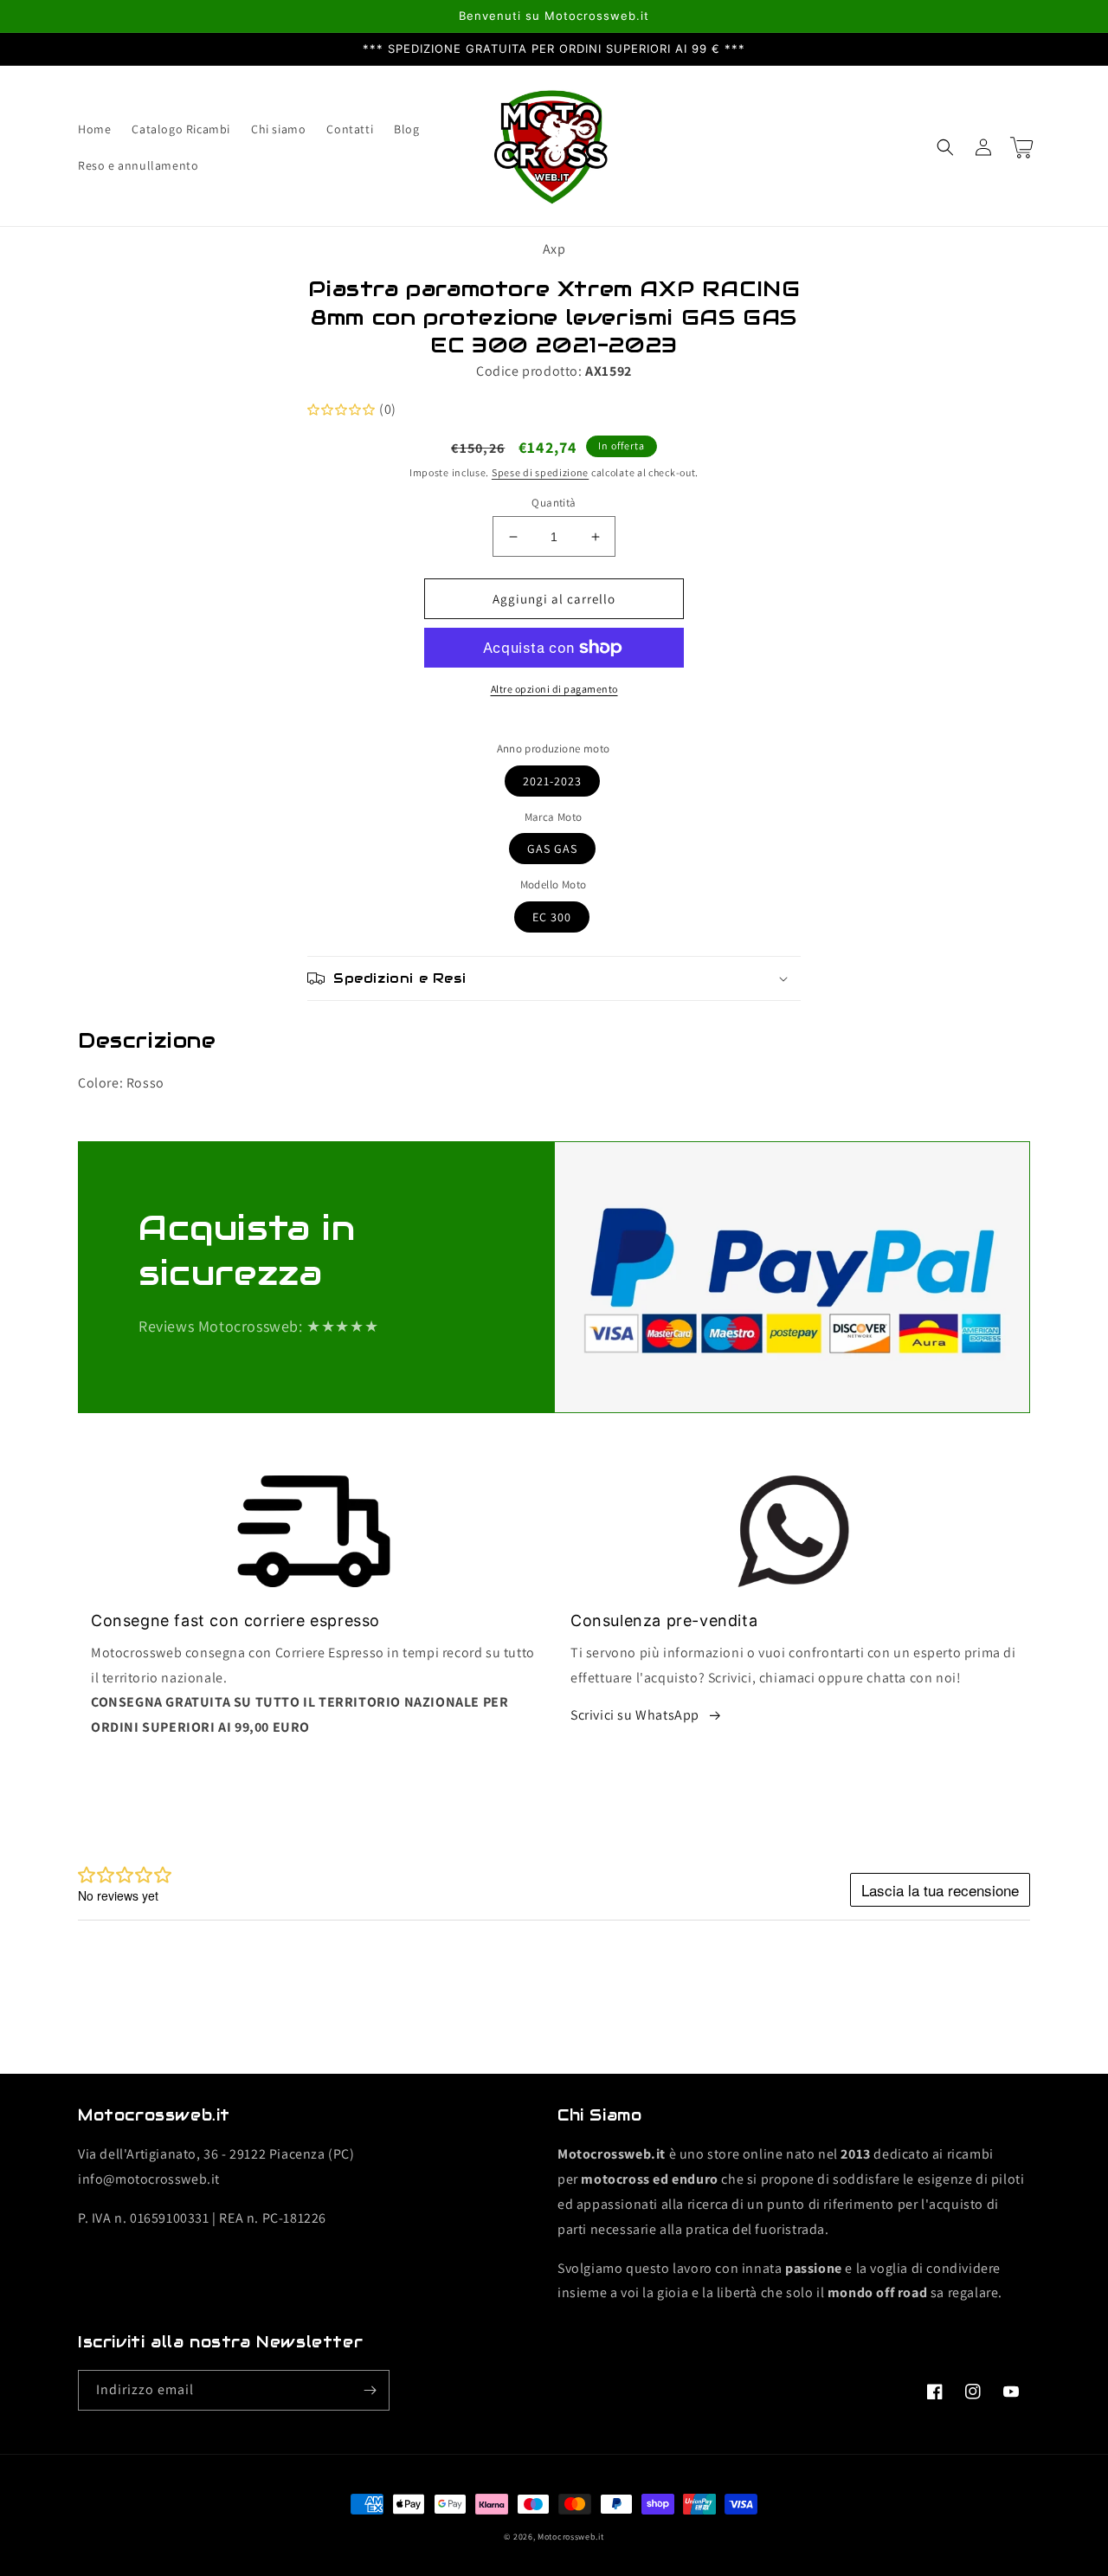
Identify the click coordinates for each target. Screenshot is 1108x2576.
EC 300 (552, 917)
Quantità (554, 503)
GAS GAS (552, 849)
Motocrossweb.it (571, 2537)
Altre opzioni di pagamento (554, 689)
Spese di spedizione (540, 472)
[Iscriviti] (370, 2390)
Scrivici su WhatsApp (635, 1715)
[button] (945, 147)
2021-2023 (552, 781)
